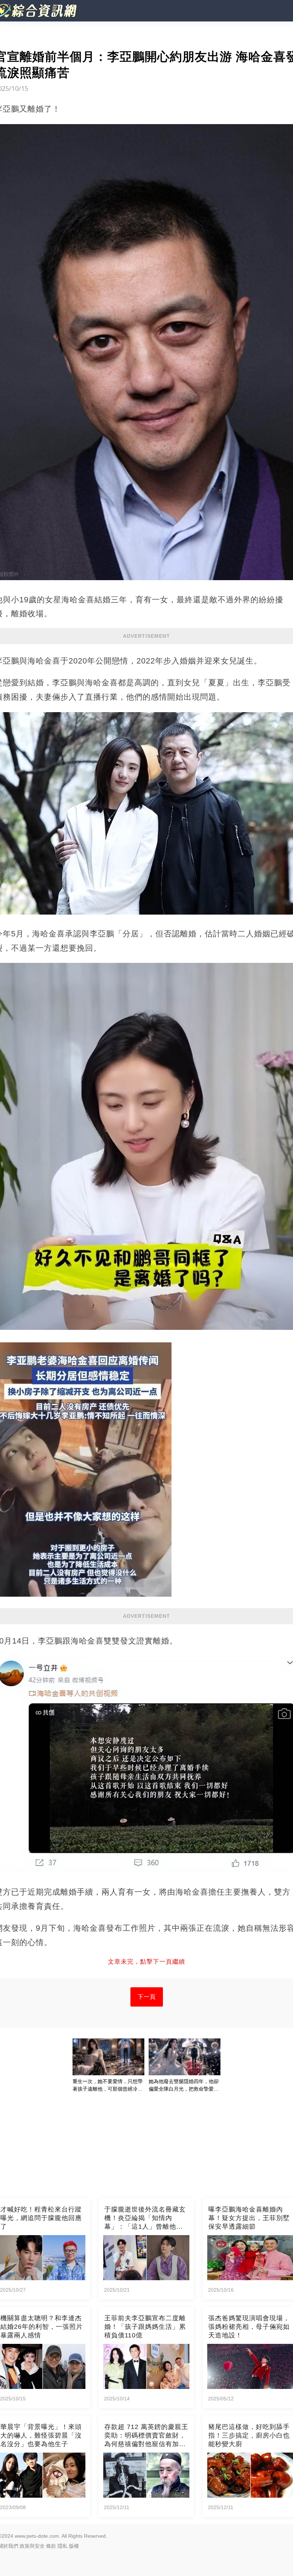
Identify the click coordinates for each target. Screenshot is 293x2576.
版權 (74, 2546)
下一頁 (147, 1997)
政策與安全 (32, 2546)
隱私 (63, 2546)
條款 (51, 2546)
